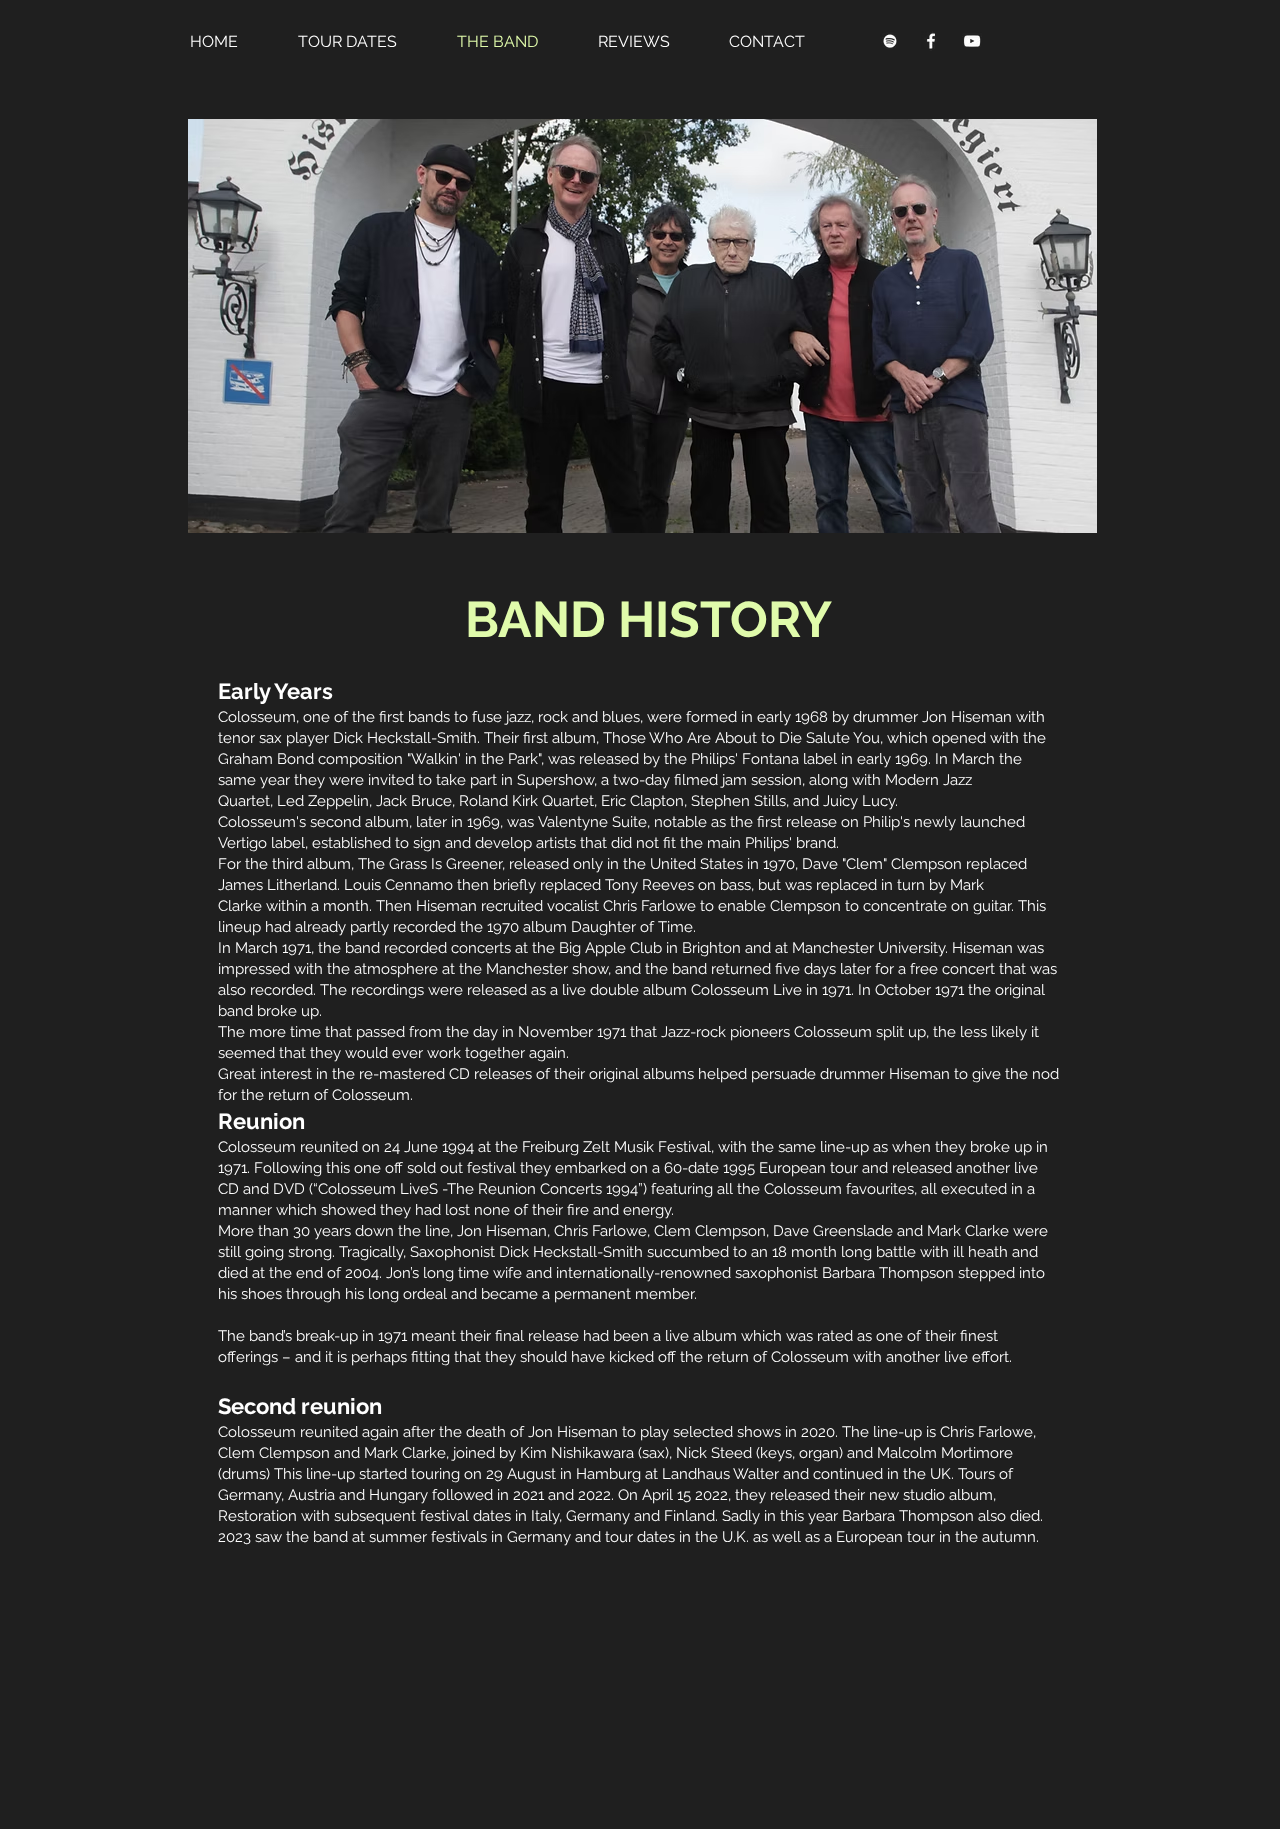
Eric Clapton (642, 801)
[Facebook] (931, 41)
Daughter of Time (632, 927)
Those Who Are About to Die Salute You (741, 738)
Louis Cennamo (398, 885)
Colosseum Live (746, 990)
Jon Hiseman (967, 717)
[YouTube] (972, 41)
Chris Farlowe (649, 906)
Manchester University (868, 948)
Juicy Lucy (859, 801)
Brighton (711, 948)
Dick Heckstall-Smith (408, 738)
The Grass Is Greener (430, 864)
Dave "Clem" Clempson (882, 864)
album (387, 822)
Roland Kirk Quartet (526, 801)
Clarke (240, 906)
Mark (967, 885)
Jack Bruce (414, 801)
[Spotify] (890, 41)
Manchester (527, 969)
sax (270, 738)
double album (638, 990)
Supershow (555, 780)
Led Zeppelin (323, 801)
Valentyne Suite (592, 822)
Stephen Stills (738, 801)
